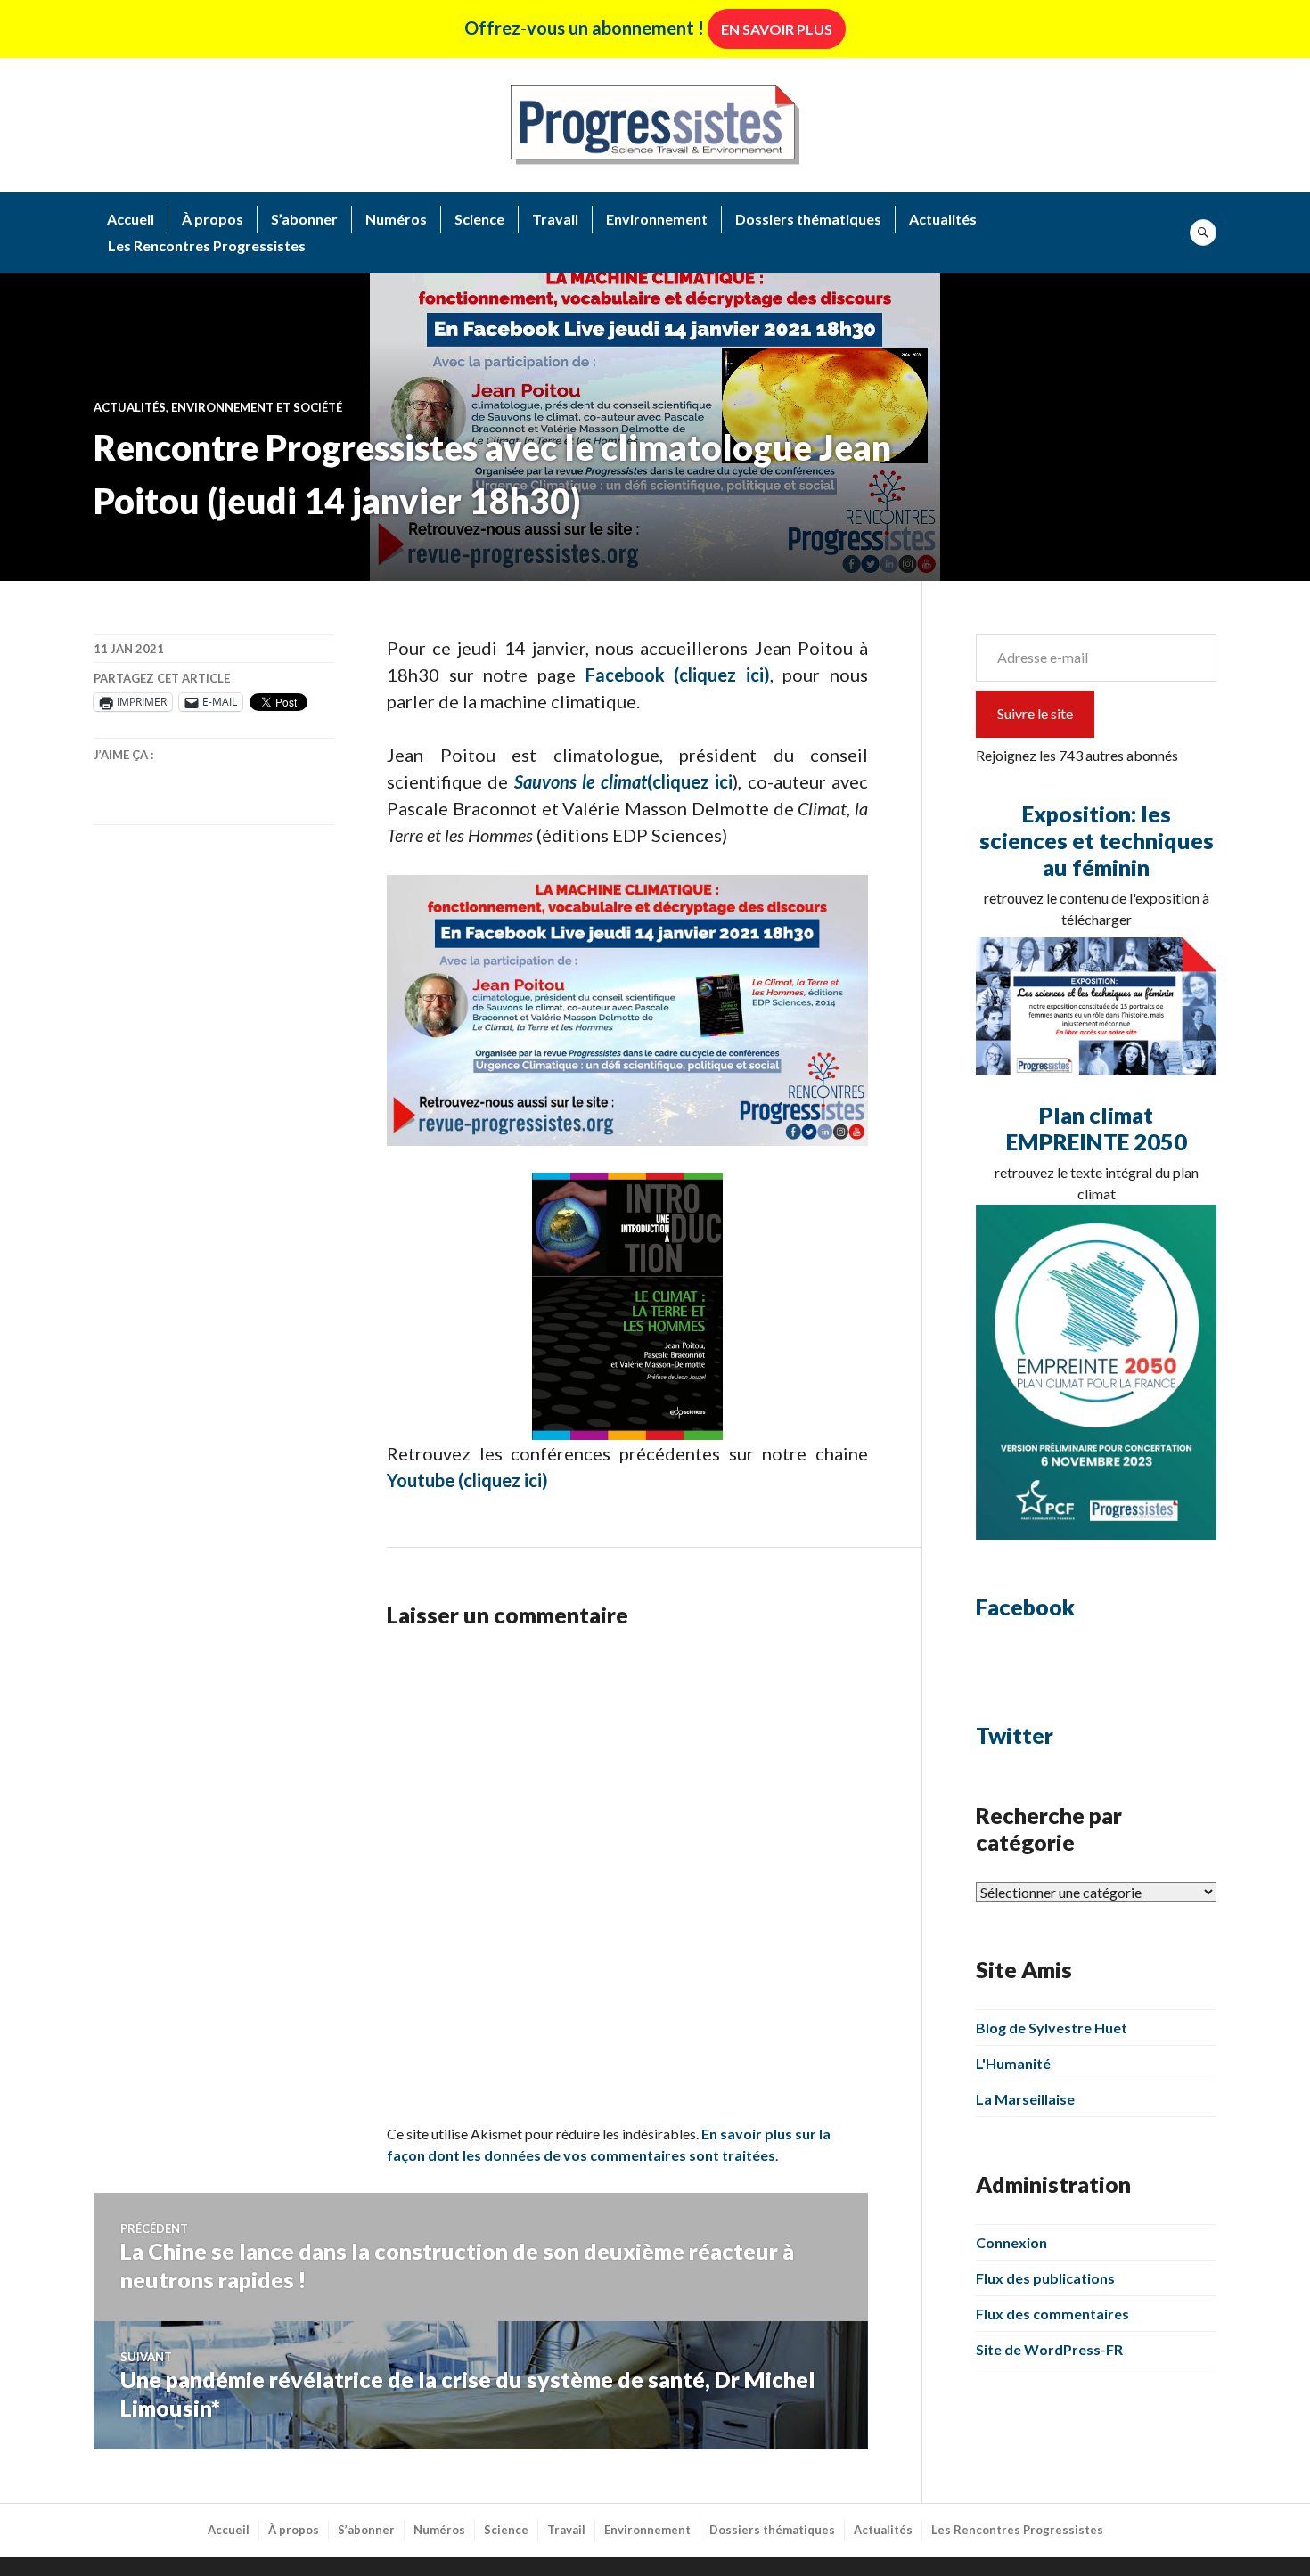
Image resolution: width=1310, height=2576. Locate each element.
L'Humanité (1013, 2063)
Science (479, 219)
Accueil (131, 219)
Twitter (1015, 1735)
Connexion (1011, 2242)
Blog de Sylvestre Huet (1052, 2028)
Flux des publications (1045, 2278)
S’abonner (304, 219)
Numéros (396, 219)
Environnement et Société (257, 407)
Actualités (943, 219)
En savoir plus (777, 29)
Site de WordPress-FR (1049, 2349)
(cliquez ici (623, 781)
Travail (555, 219)
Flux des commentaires (1052, 2314)
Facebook (1025, 1607)
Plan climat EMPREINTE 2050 (1097, 1128)
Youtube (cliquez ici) (467, 1480)
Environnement (657, 219)
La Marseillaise (1025, 2099)
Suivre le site (1035, 713)
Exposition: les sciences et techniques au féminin (1097, 840)
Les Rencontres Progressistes (207, 245)
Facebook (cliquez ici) (678, 675)
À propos (213, 219)
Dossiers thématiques (808, 219)
